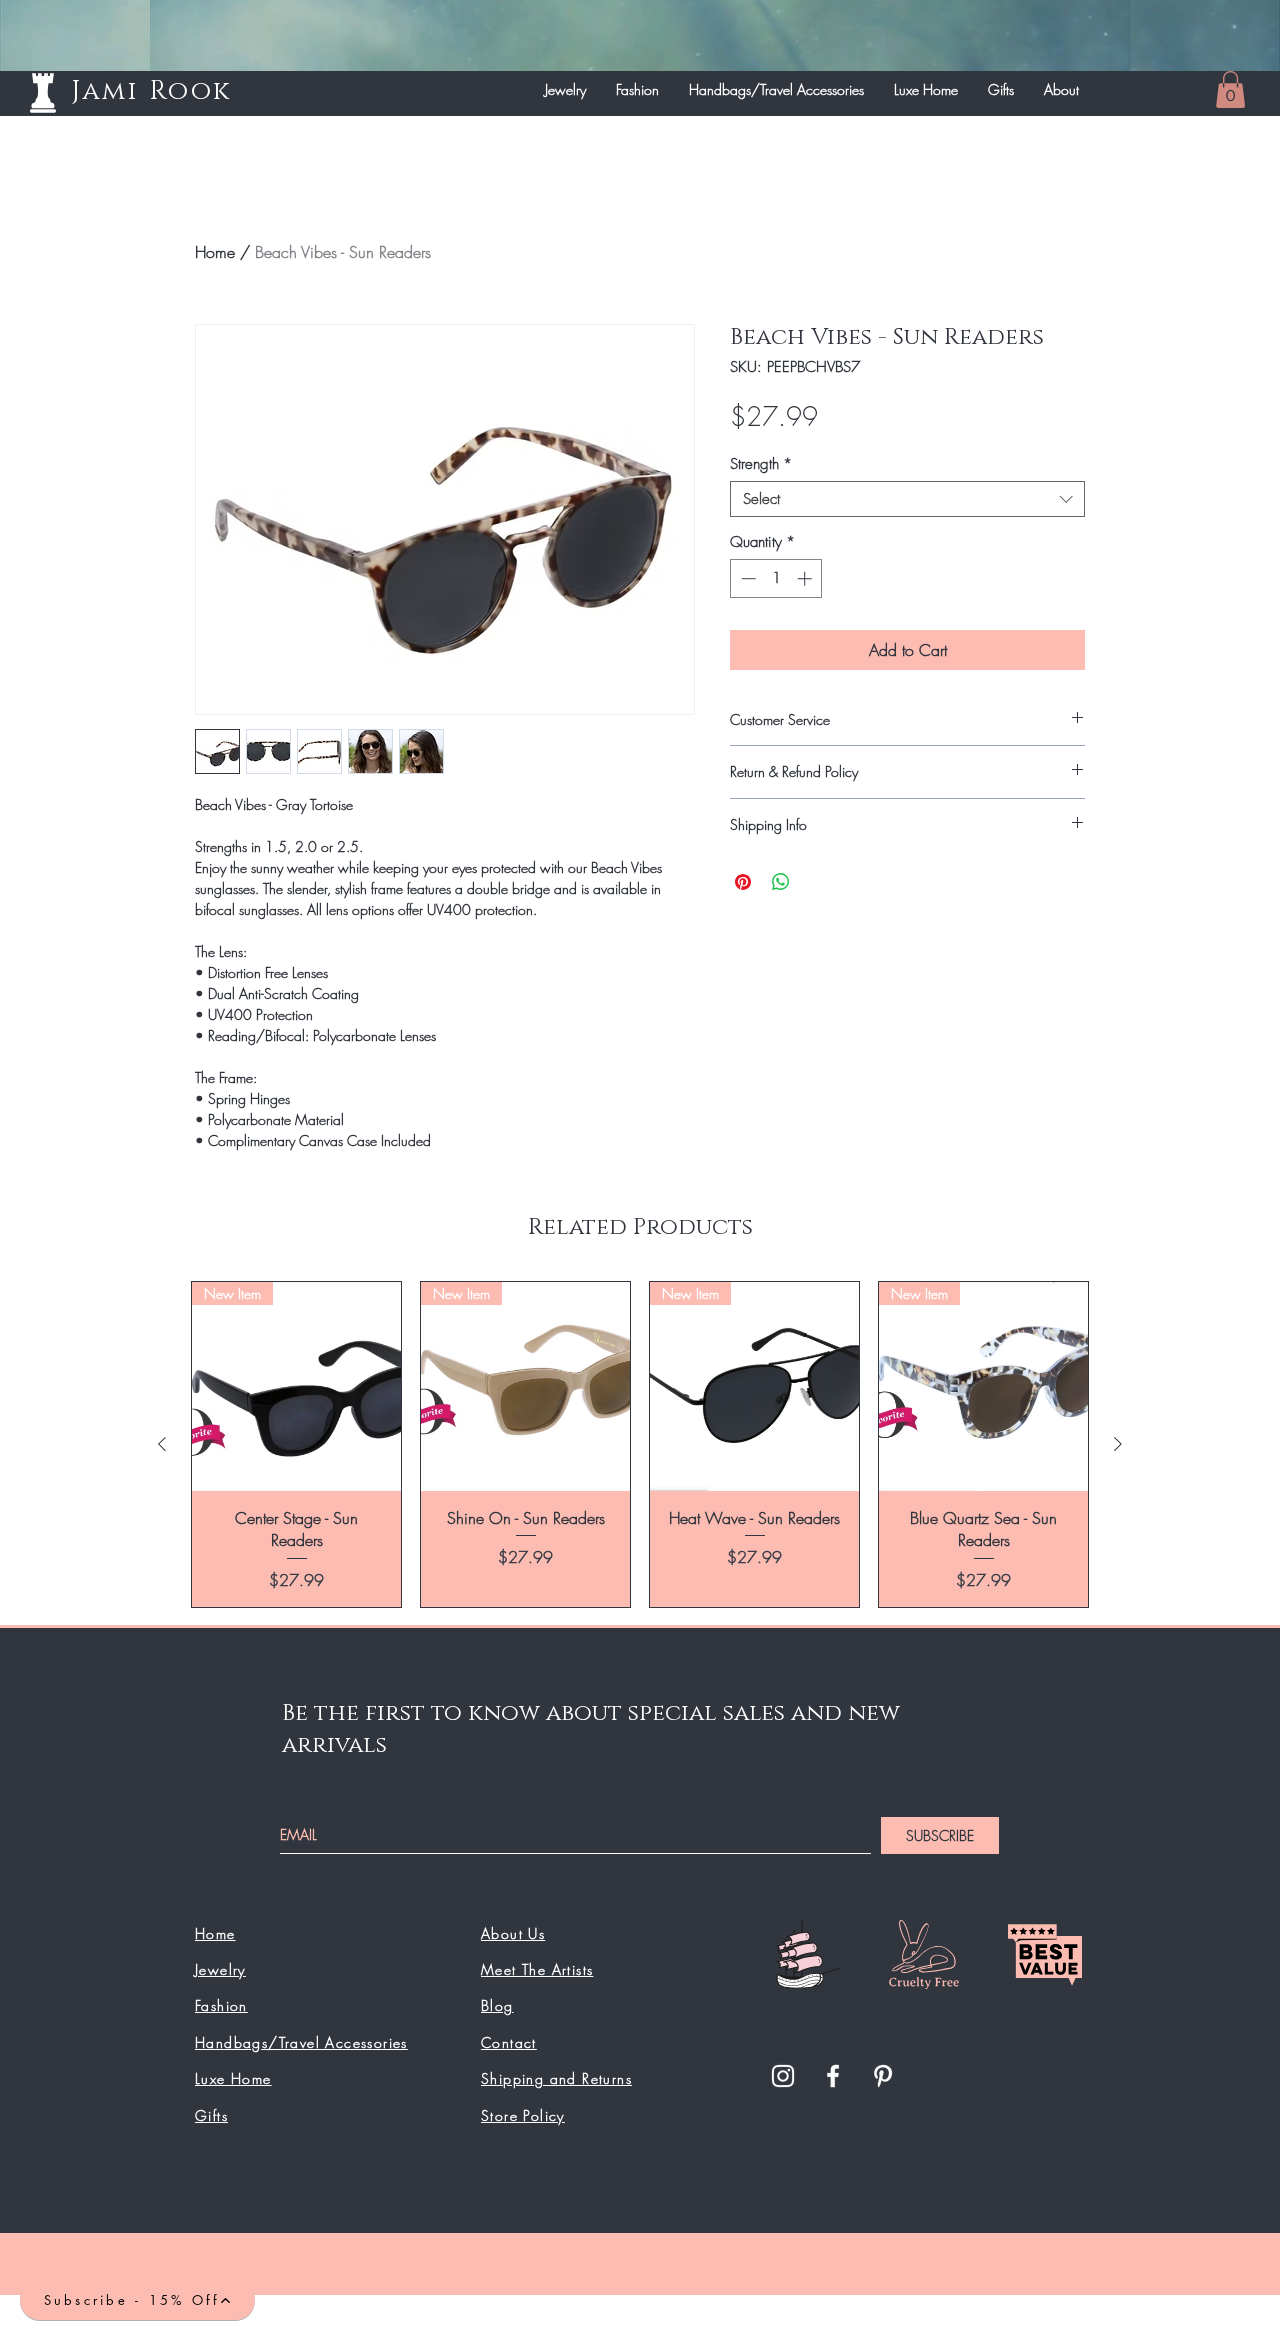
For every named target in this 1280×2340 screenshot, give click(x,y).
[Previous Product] (162, 1444)
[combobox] (907, 499)
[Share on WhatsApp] (781, 882)
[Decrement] (746, 578)
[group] (640, 1444)
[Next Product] (1118, 1444)
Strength (761, 464)
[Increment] (806, 578)
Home (215, 252)
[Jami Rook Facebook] (833, 2076)
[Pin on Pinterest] (743, 882)
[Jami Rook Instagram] (783, 2076)
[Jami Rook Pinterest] (883, 2076)
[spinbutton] (776, 578)
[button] (1230, 89)
